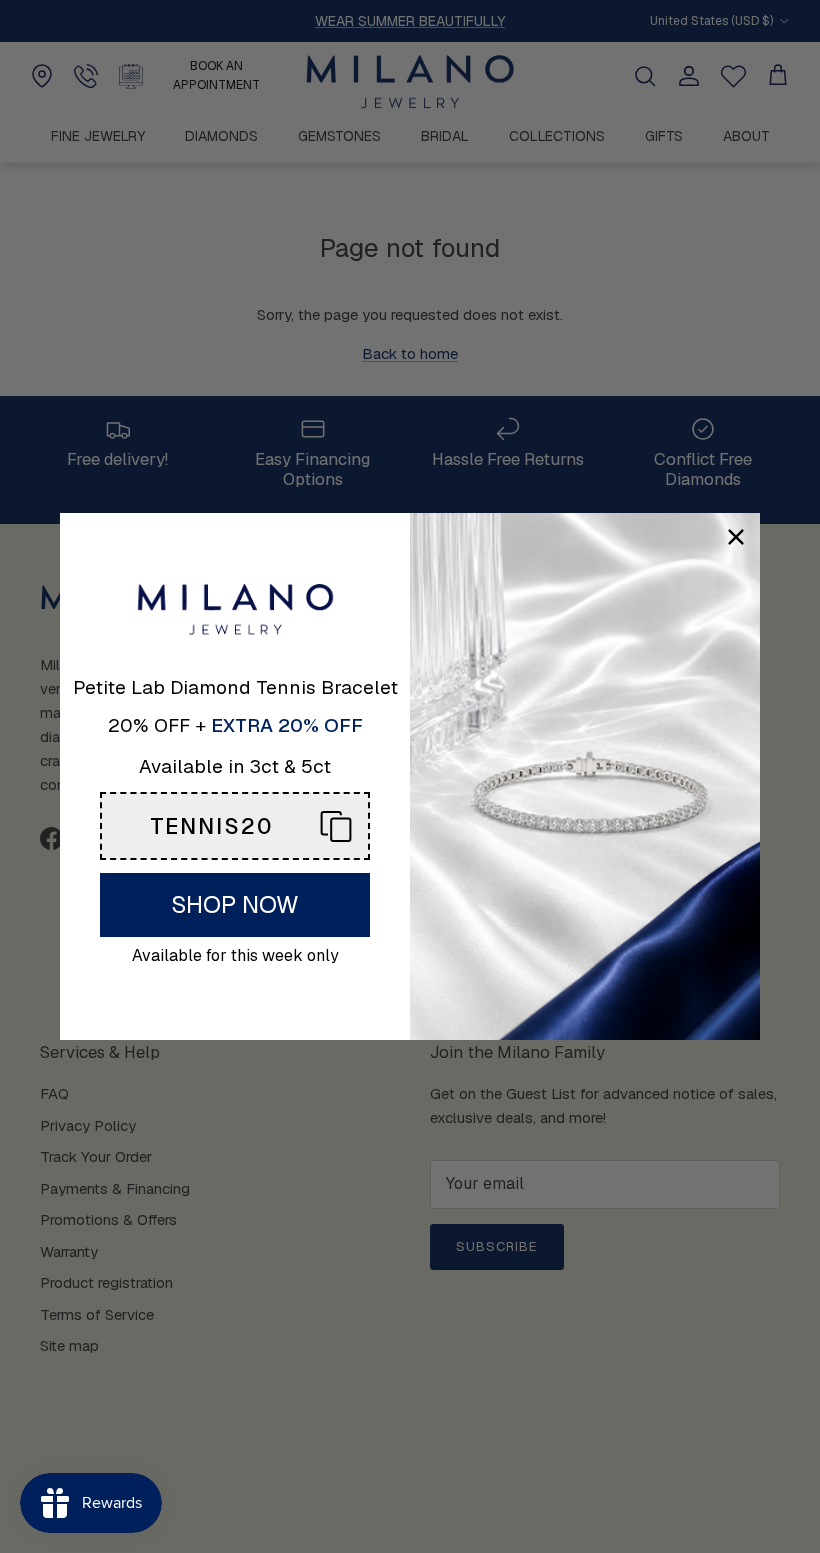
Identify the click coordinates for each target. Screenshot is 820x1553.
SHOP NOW (235, 904)
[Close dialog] (736, 537)
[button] (235, 826)
